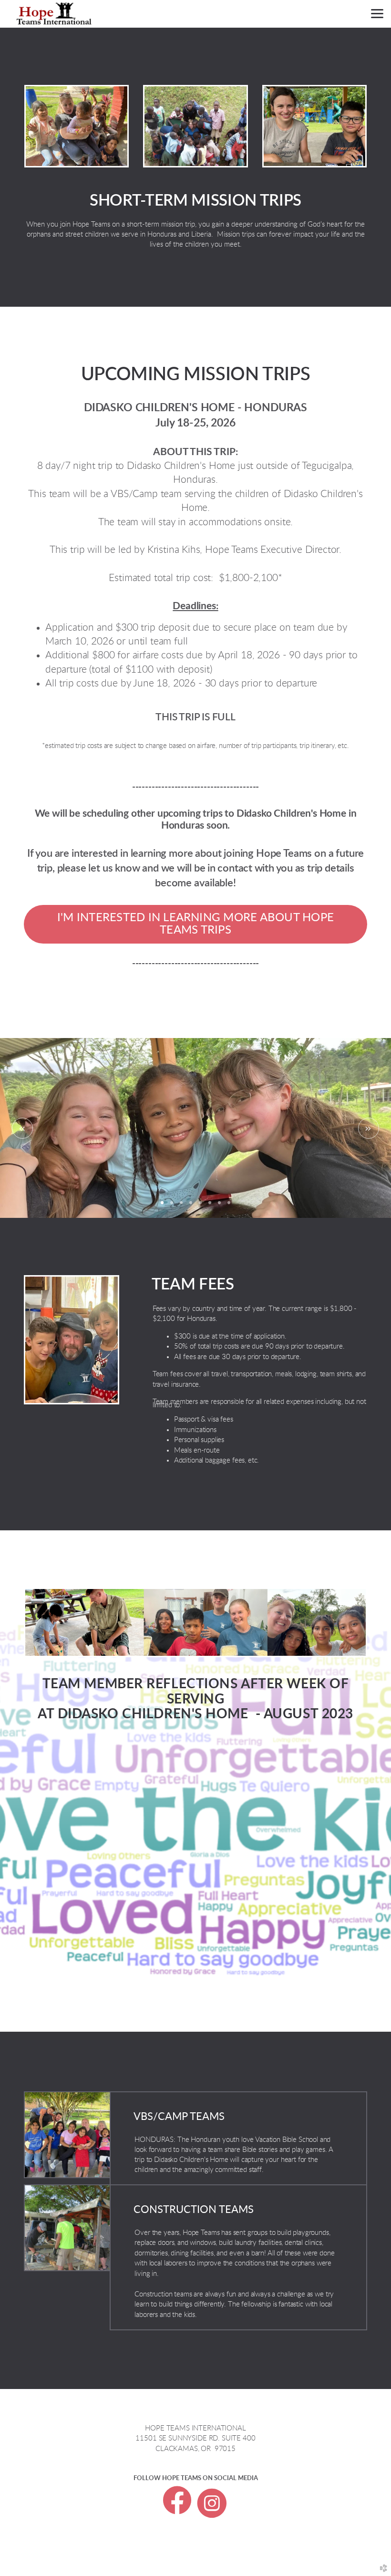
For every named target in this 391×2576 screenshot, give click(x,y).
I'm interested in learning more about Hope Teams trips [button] (195, 924)
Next (369, 1128)
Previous (22, 1128)
